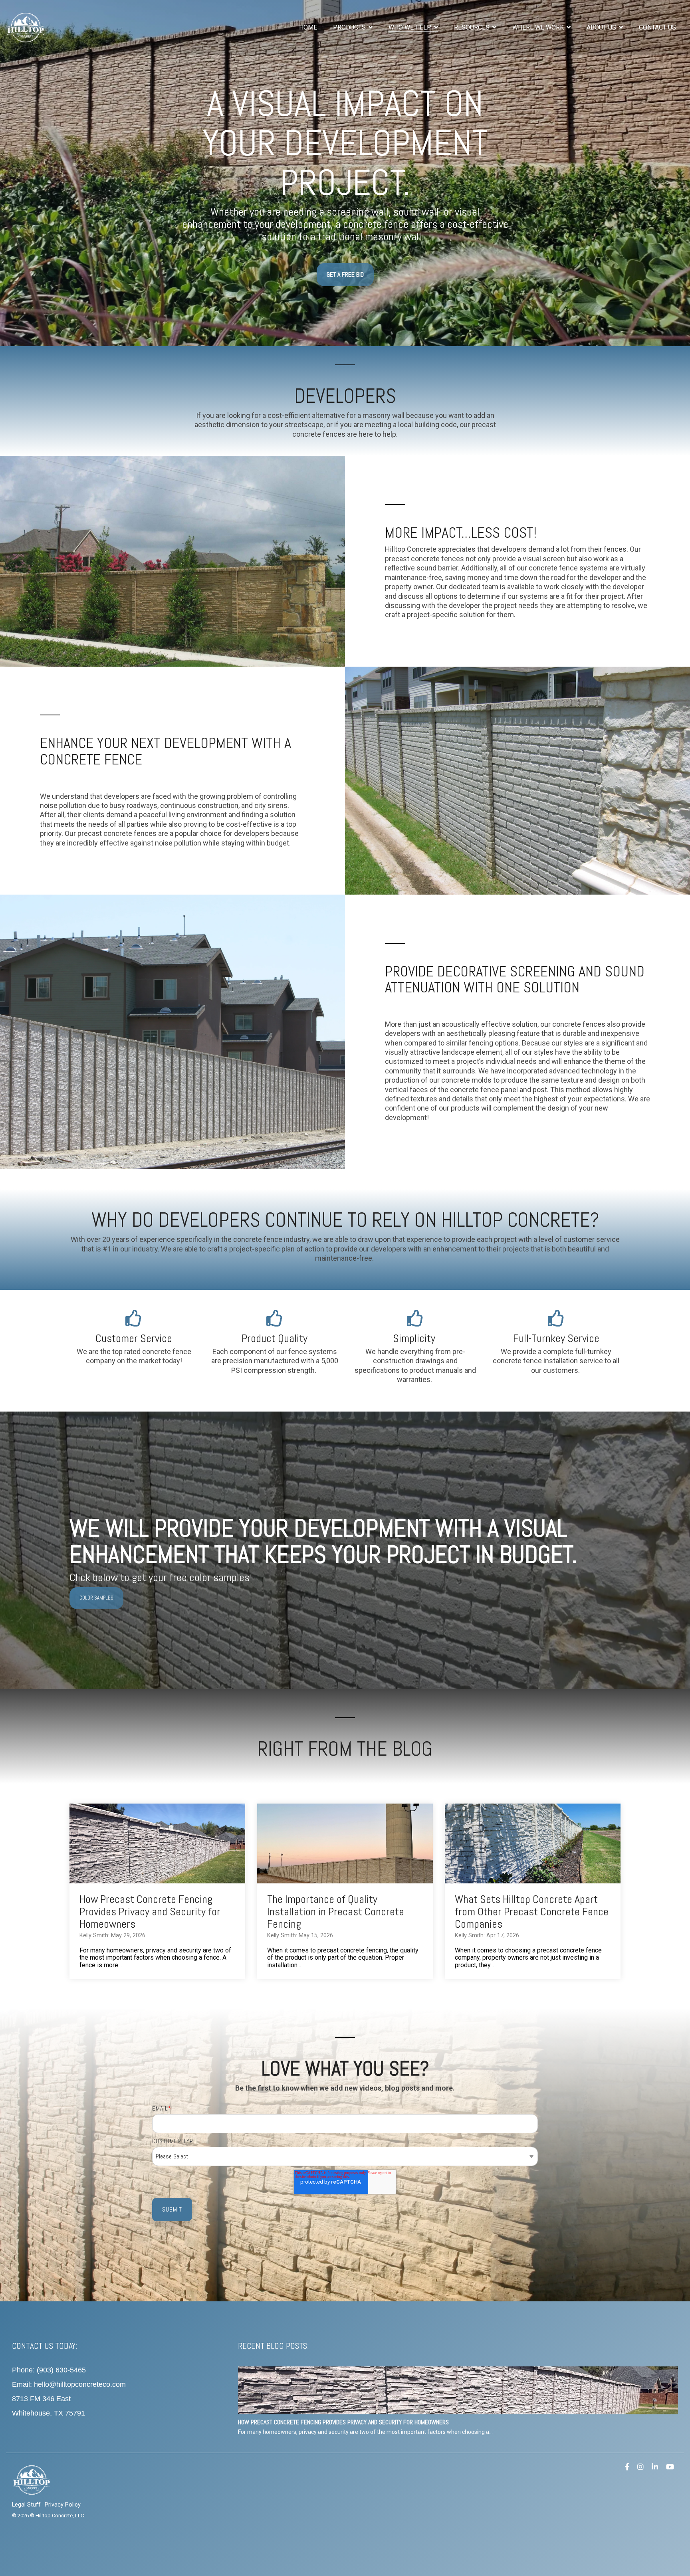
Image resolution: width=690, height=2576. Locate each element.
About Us (602, 27)
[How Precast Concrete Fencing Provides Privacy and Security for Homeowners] (157, 1843)
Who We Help (411, 27)
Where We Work (539, 27)
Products (350, 27)
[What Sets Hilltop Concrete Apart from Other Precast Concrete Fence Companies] (533, 1843)
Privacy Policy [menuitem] (63, 2505)
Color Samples (96, 1598)
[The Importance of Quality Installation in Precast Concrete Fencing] (345, 1843)
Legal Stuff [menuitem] (26, 2505)
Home (308, 27)
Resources (473, 27)
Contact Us (657, 27)
